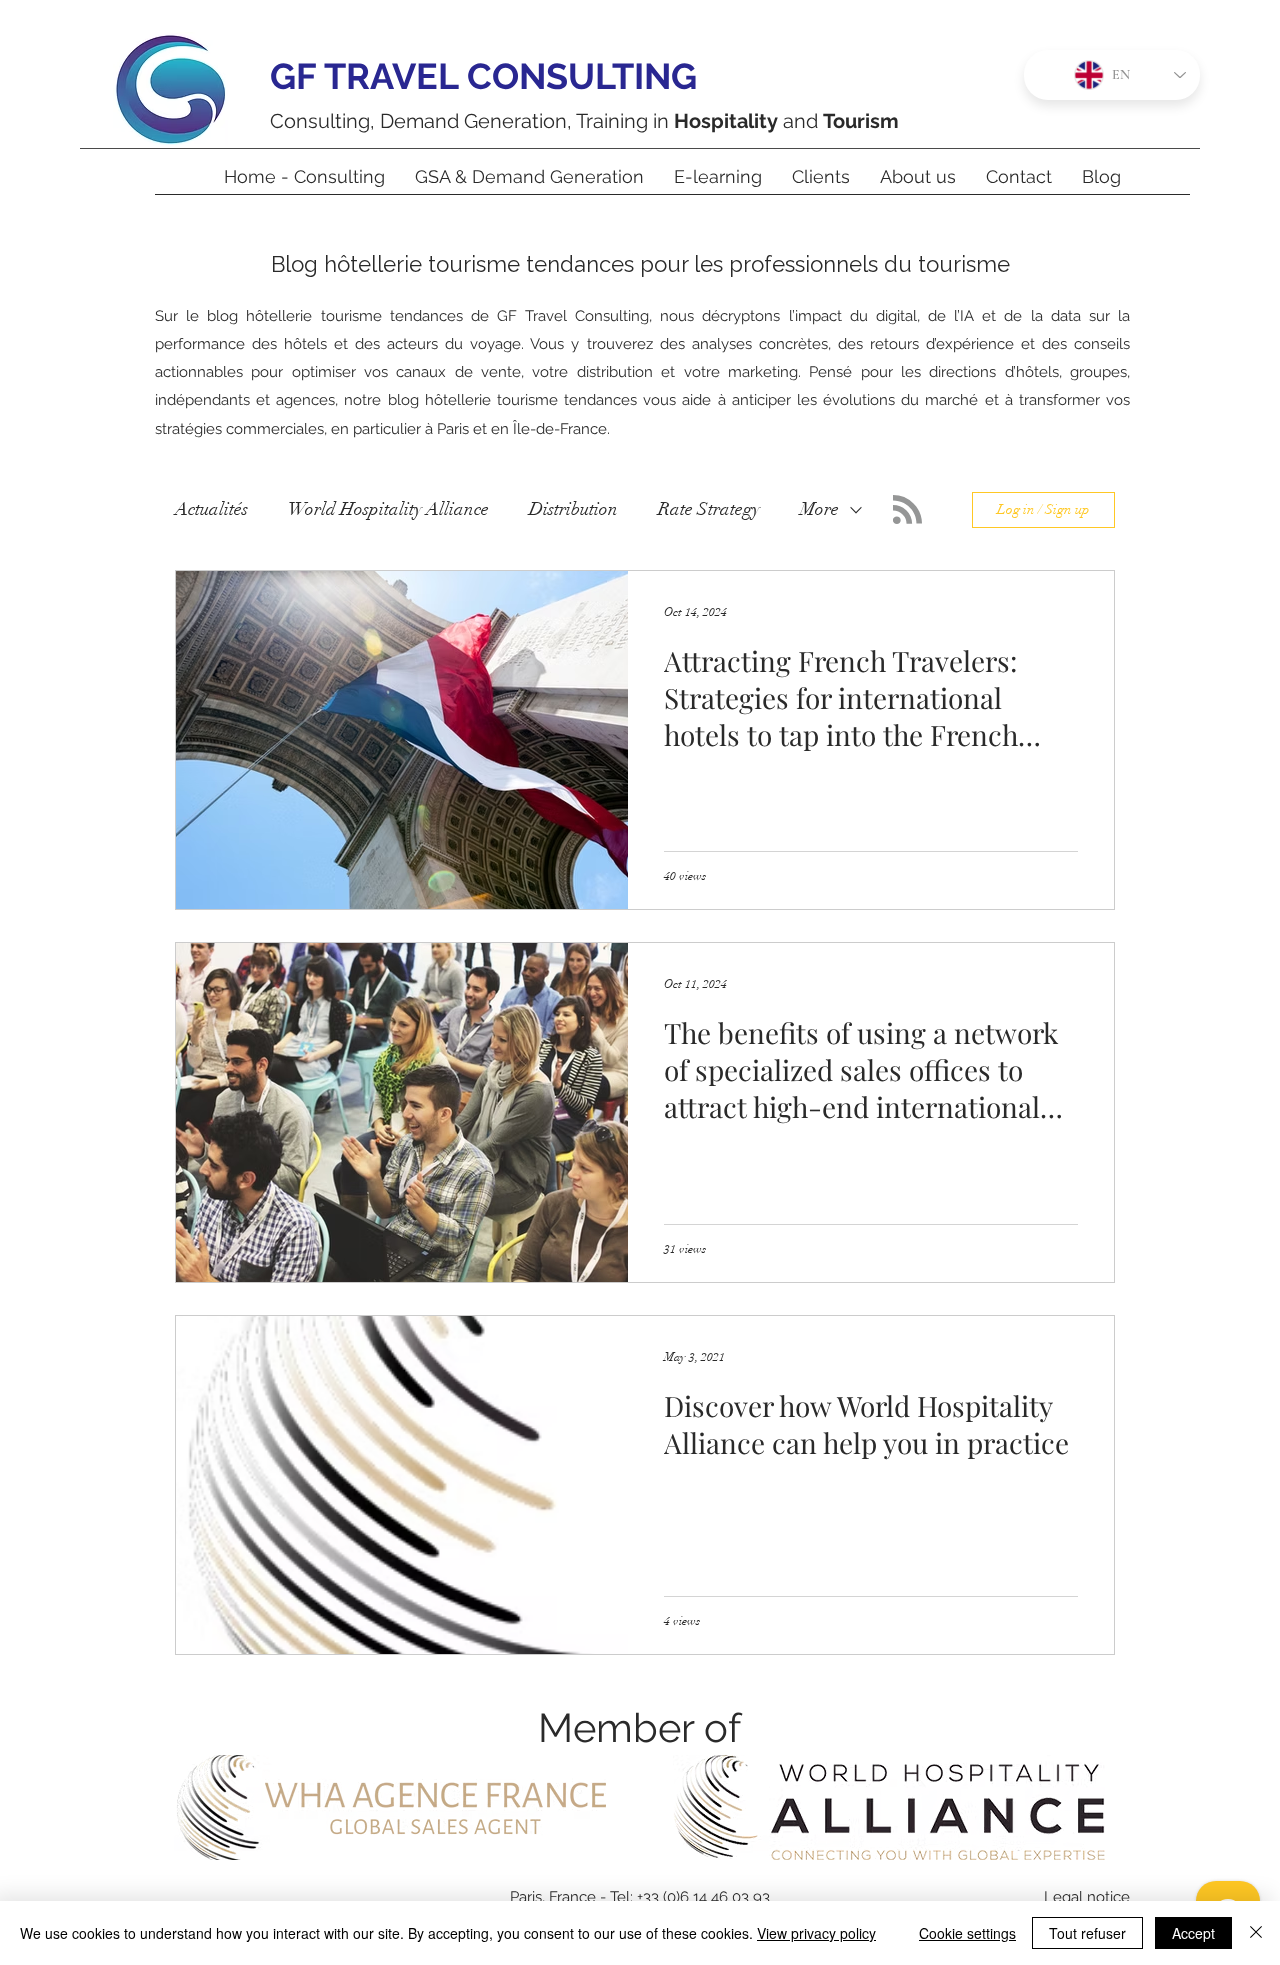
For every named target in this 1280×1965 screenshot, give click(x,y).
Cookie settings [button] (967, 1933)
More (819, 509)
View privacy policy (816, 1933)
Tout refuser (1087, 1933)
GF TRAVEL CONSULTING (483, 76)
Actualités (211, 509)
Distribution (573, 509)
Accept (1193, 1933)
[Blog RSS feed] (907, 510)
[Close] (1256, 1933)
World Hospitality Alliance (388, 509)
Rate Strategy (709, 509)
